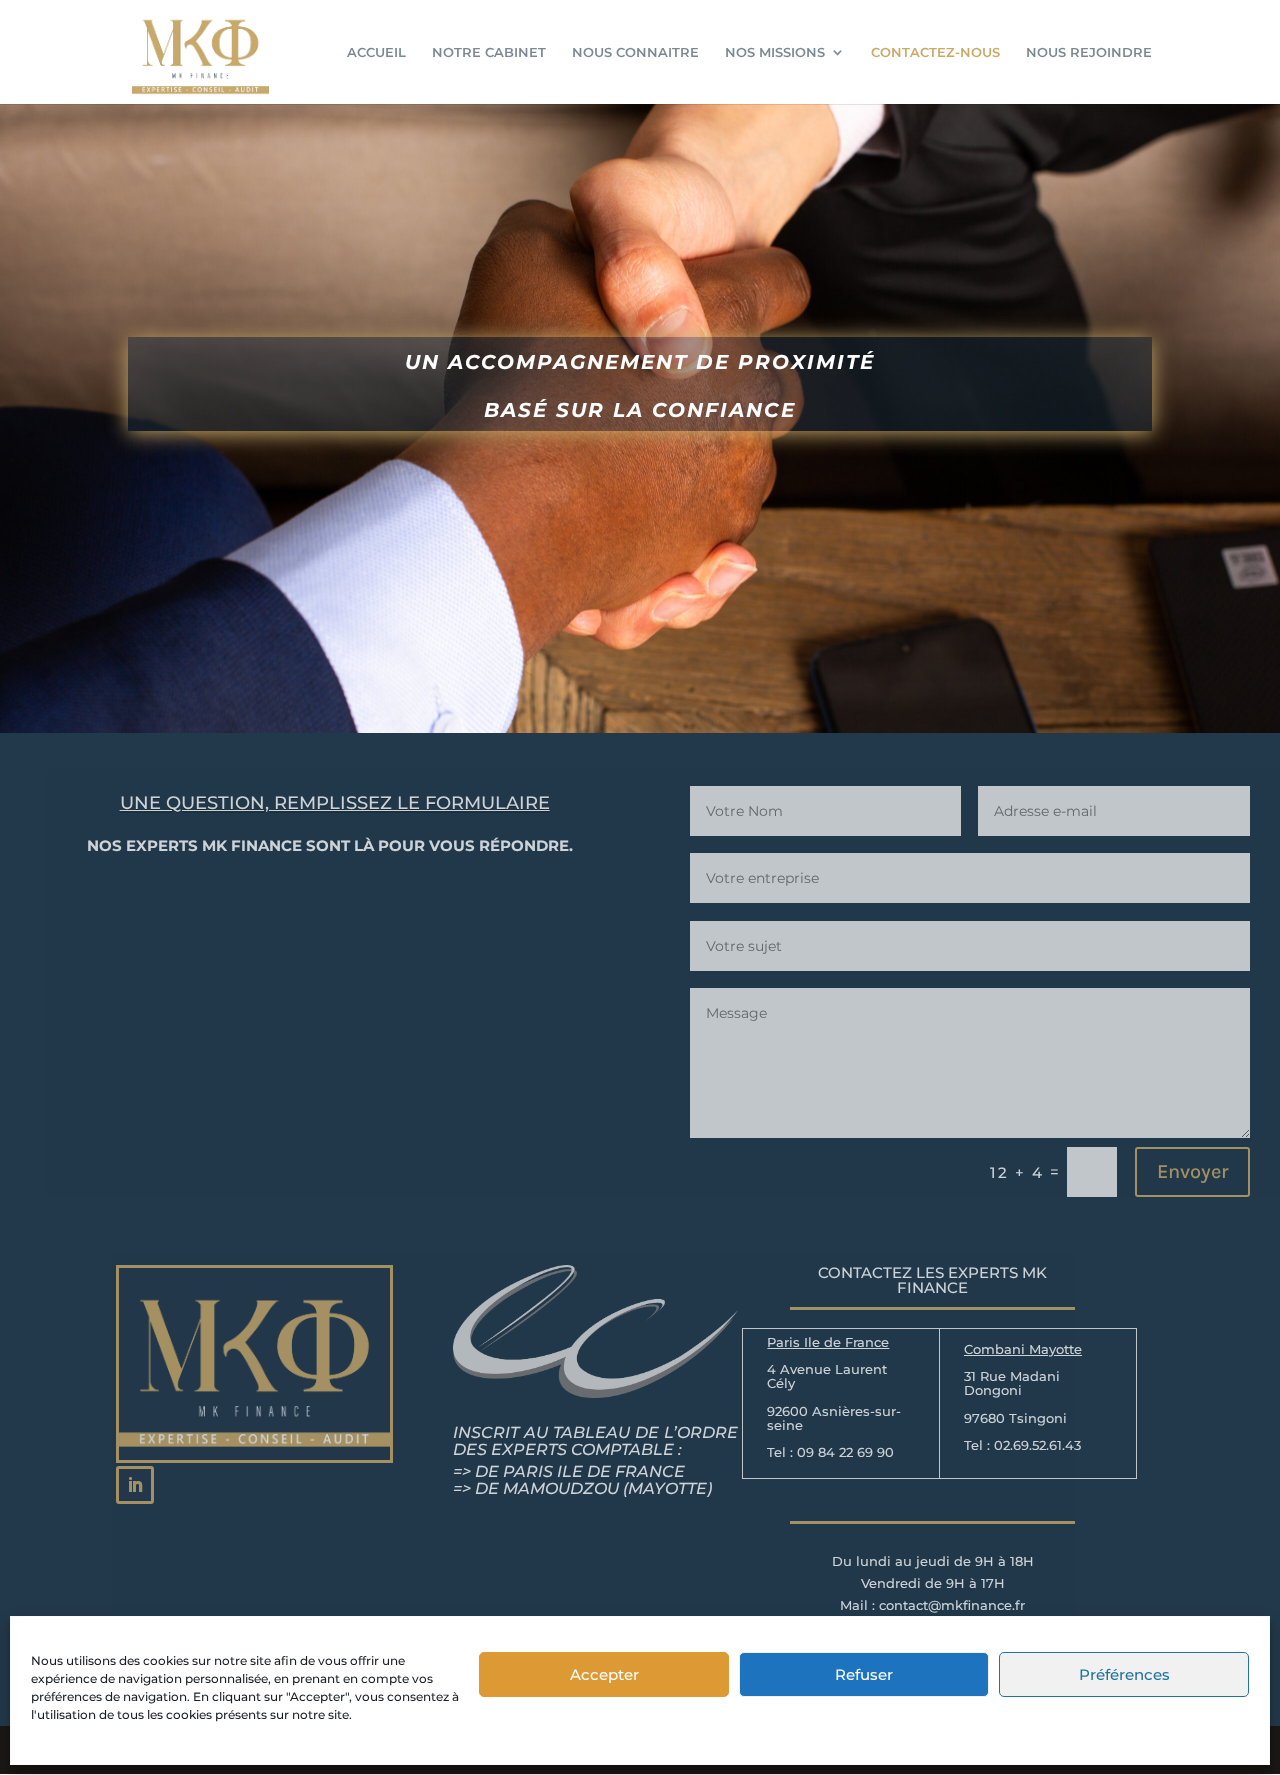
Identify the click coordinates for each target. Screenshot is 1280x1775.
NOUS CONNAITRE (635, 52)
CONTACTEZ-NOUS (935, 52)
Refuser (864, 1674)
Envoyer (1192, 1171)
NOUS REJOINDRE (1089, 52)
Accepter (604, 1674)
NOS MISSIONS (775, 52)
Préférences (1124, 1674)
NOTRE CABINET (489, 52)
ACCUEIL (376, 52)
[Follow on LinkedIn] (135, 1485)
